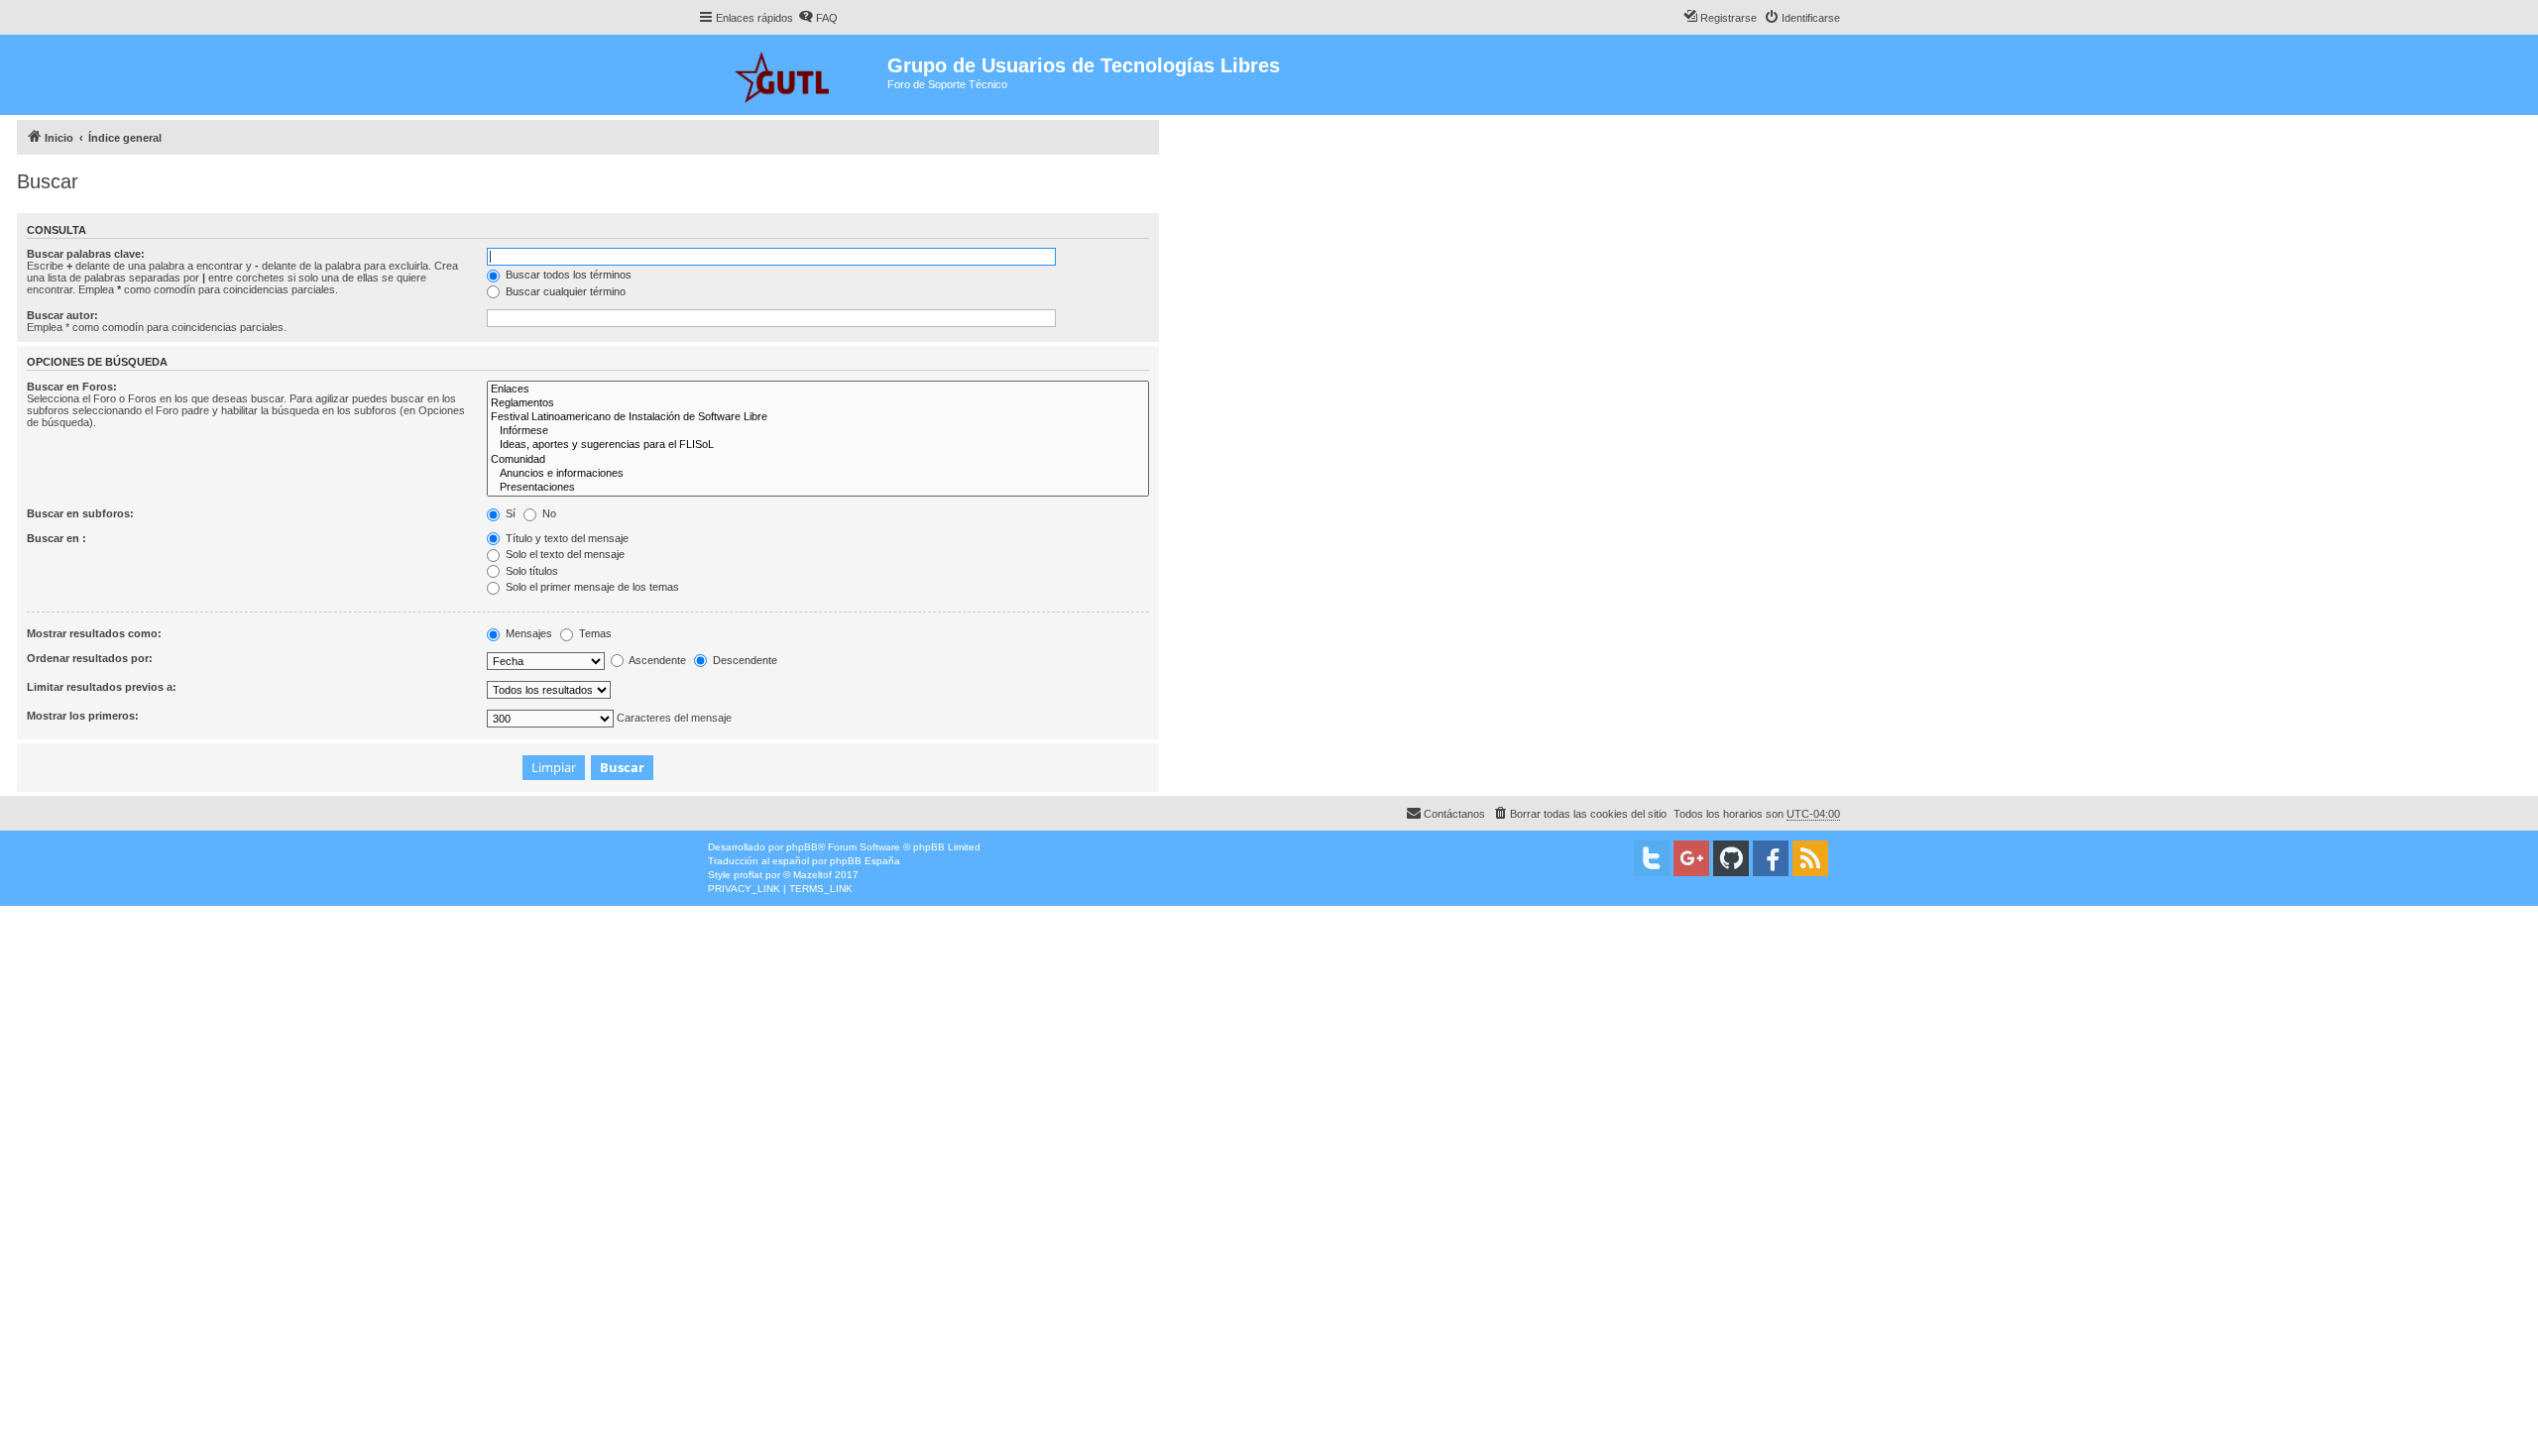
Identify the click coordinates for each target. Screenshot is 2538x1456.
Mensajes (527, 633)
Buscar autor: (62, 315)
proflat (748, 875)
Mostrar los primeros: (83, 716)
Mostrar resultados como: (94, 633)
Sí (509, 513)
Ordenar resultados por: (90, 658)
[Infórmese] (818, 431)
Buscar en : (57, 538)
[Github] (1731, 858)
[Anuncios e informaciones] (818, 474)
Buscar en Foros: (72, 387)
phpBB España (865, 861)
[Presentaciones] (818, 488)
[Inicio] (793, 75)
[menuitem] (818, 18)
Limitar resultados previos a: (102, 687)
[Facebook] (1771, 858)
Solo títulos (530, 571)
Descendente (744, 660)
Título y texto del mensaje (566, 538)
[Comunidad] (818, 460)
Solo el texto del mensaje (564, 554)
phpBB (802, 847)
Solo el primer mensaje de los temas (591, 587)
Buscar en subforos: (80, 513)
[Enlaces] (818, 390)
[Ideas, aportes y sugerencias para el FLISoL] (818, 445)
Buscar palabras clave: (86, 254)
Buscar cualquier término (564, 291)
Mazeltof (812, 875)
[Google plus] (1691, 858)
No (548, 513)
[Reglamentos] (818, 403)
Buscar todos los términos (567, 275)
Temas (594, 633)
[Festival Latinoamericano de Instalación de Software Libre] (818, 417)
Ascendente (656, 660)
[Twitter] (1652, 858)
